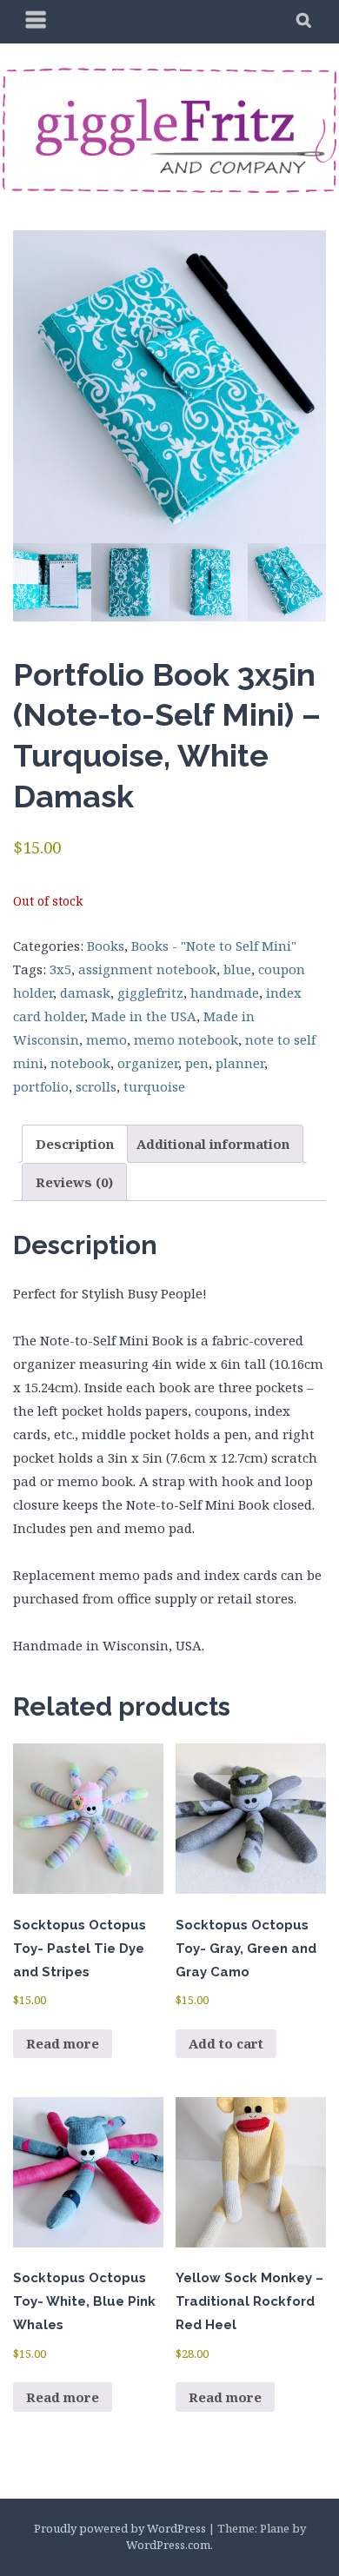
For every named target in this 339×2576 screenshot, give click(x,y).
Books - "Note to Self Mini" (214, 946)
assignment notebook (147, 969)
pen (197, 1063)
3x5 (60, 969)
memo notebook (186, 1039)
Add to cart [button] (226, 2043)
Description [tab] (75, 1144)
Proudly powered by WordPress (120, 2528)
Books (106, 946)
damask (85, 993)
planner (240, 1063)
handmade (225, 993)
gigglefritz (150, 993)
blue (237, 969)
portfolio (41, 1086)
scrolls (96, 1086)
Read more (63, 2043)
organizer (148, 1063)
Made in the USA (144, 1016)
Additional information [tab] (213, 1144)
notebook (80, 1063)
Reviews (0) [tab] (74, 1182)
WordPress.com (168, 2545)
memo (106, 1039)
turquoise (154, 1086)
